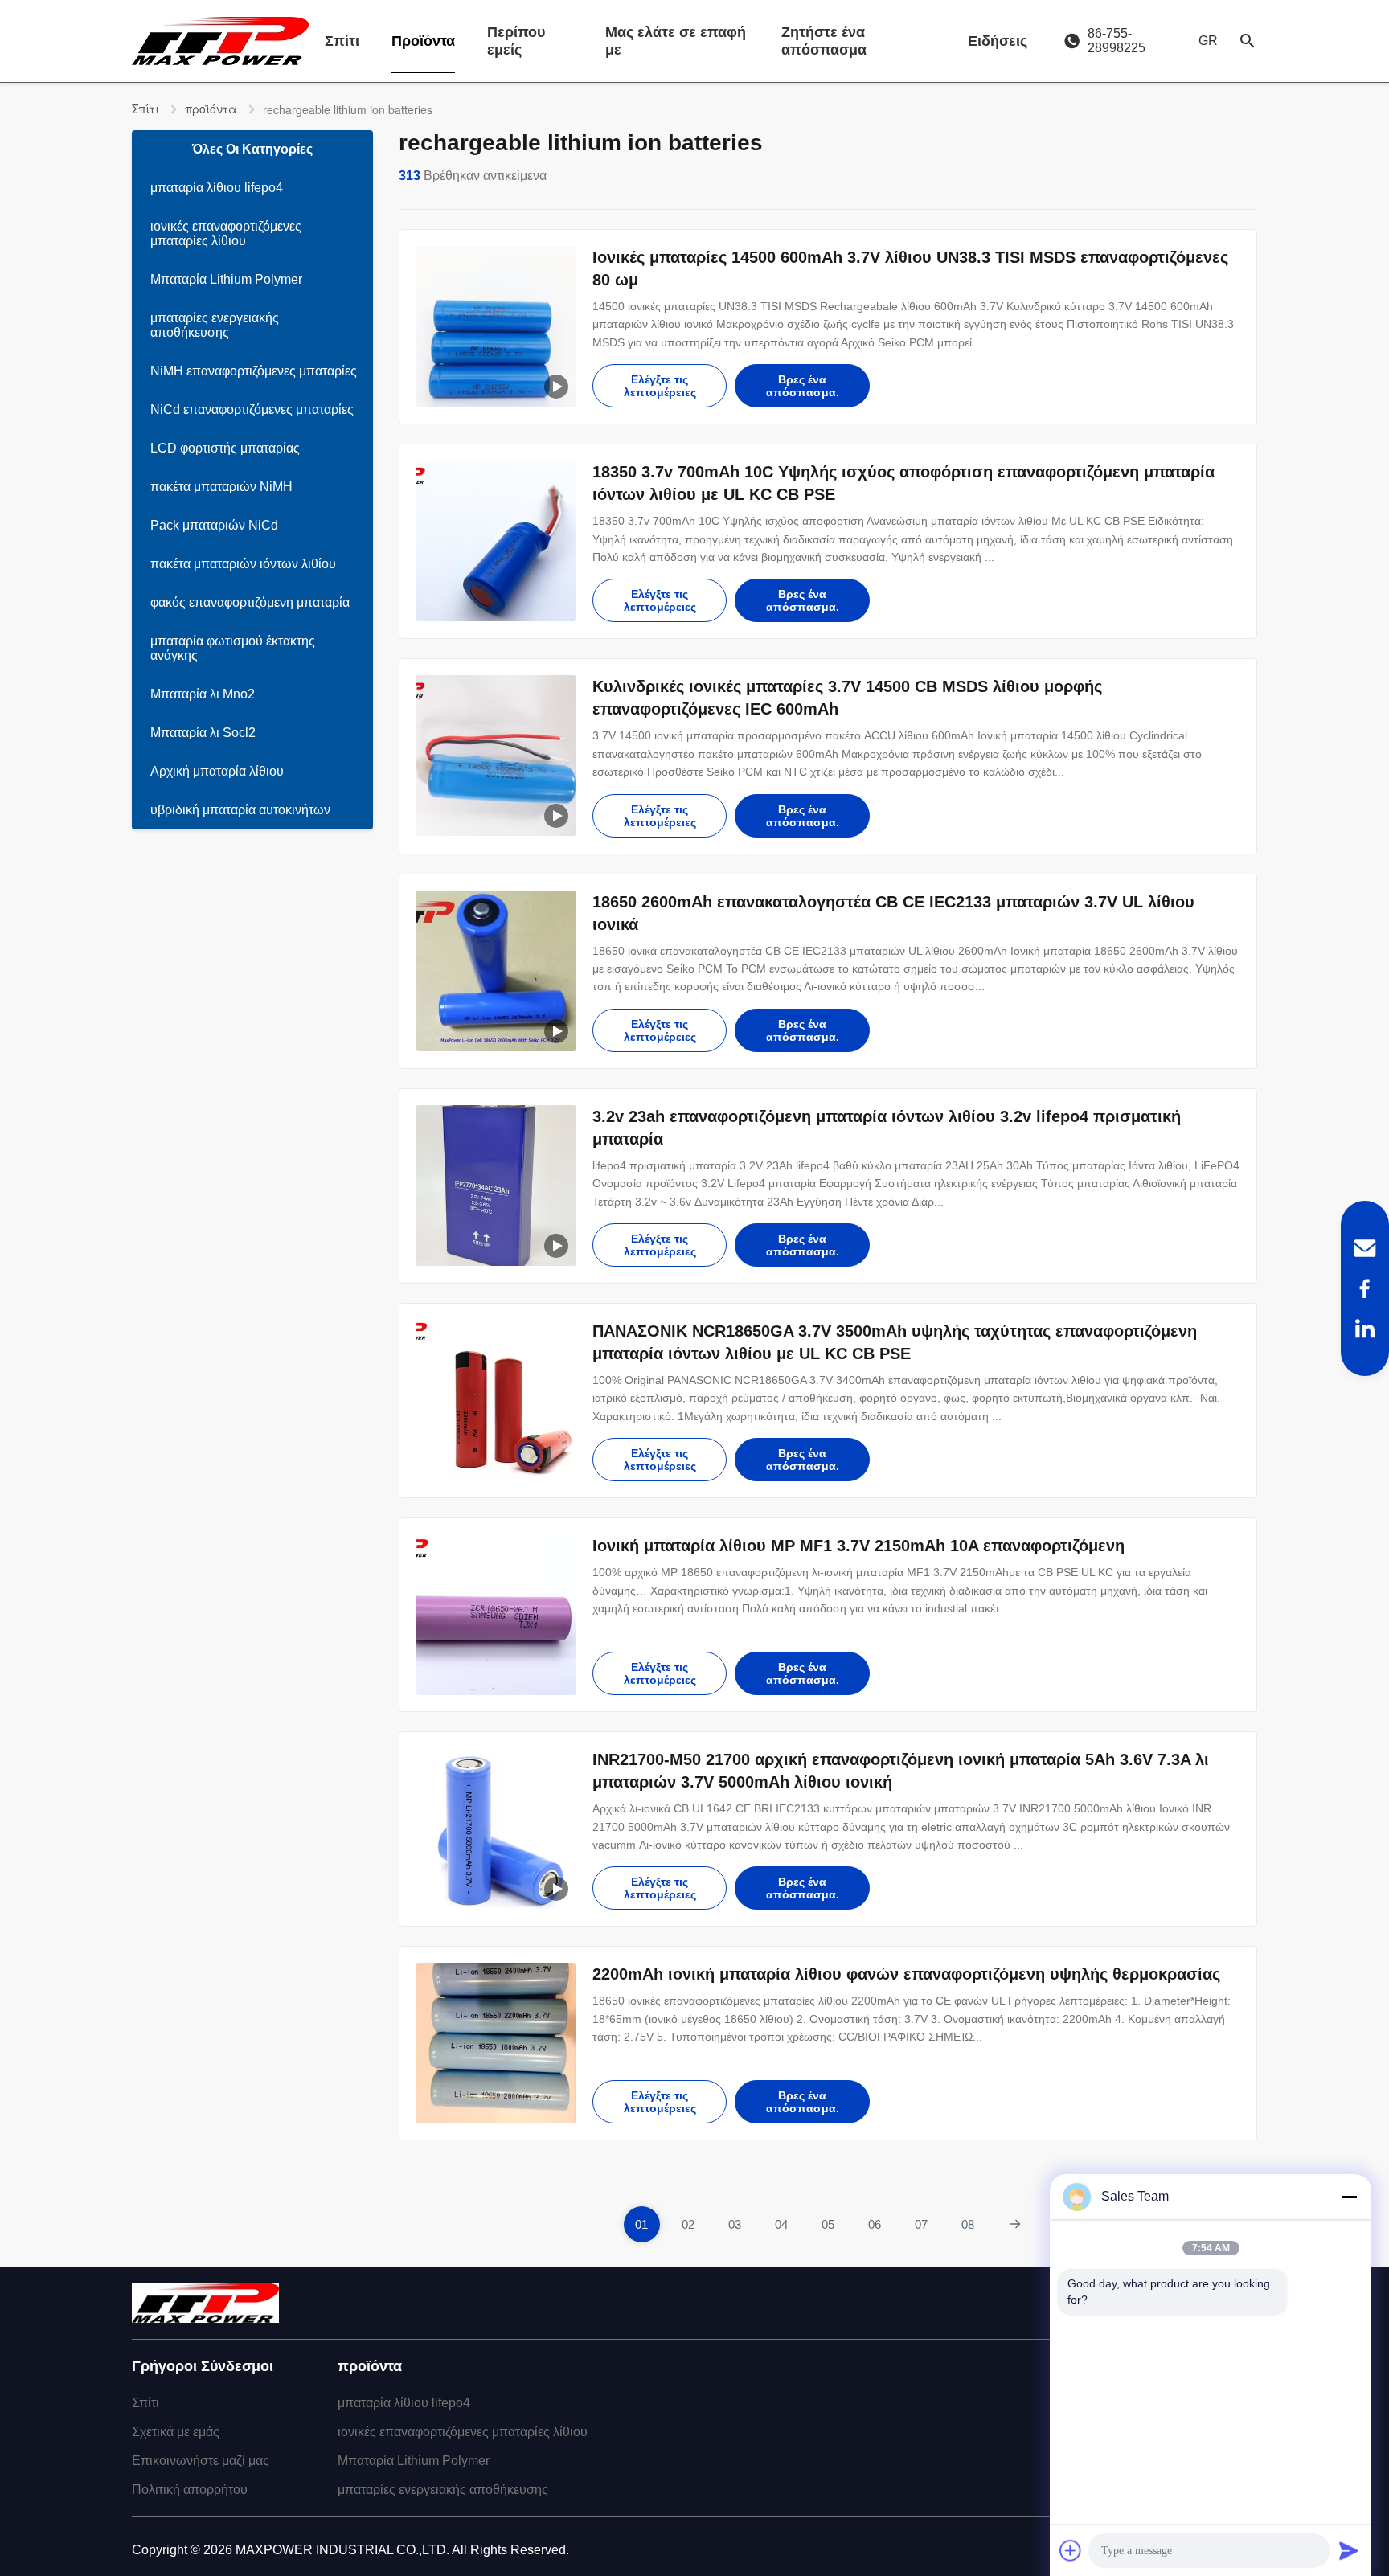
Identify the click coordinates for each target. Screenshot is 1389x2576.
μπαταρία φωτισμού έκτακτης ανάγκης (233, 648)
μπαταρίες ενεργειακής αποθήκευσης (215, 325)
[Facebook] (1365, 1288)
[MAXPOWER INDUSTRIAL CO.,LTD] (220, 41)
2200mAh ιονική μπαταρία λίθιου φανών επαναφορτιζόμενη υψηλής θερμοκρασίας (906, 1974)
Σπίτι (342, 41)
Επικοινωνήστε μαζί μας (201, 2461)
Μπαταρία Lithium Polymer (226, 279)
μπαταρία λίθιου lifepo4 (217, 188)
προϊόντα (211, 109)
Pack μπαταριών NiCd (214, 525)
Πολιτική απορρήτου (190, 2490)
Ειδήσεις (998, 41)
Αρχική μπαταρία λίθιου (217, 771)
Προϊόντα (423, 41)
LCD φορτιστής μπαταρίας (225, 448)
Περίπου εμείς (516, 41)
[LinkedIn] (1365, 1329)
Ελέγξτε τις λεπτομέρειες (660, 386)
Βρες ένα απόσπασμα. (803, 386)
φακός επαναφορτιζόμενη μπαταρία (250, 602)
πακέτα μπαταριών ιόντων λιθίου (243, 564)
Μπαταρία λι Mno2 (203, 694)
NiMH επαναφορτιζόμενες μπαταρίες (254, 371)
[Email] (1365, 1248)
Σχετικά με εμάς (176, 2432)
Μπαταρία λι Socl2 (203, 733)
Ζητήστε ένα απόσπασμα (824, 41)
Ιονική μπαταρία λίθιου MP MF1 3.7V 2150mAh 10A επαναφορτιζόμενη (858, 1546)
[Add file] (1071, 2550)
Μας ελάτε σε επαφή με (676, 41)
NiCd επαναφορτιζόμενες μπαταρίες (252, 410)
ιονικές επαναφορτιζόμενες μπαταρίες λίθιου (226, 233)
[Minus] (1349, 2197)
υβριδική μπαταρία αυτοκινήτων (240, 810)
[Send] (1349, 2550)
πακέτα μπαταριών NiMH (221, 487)
